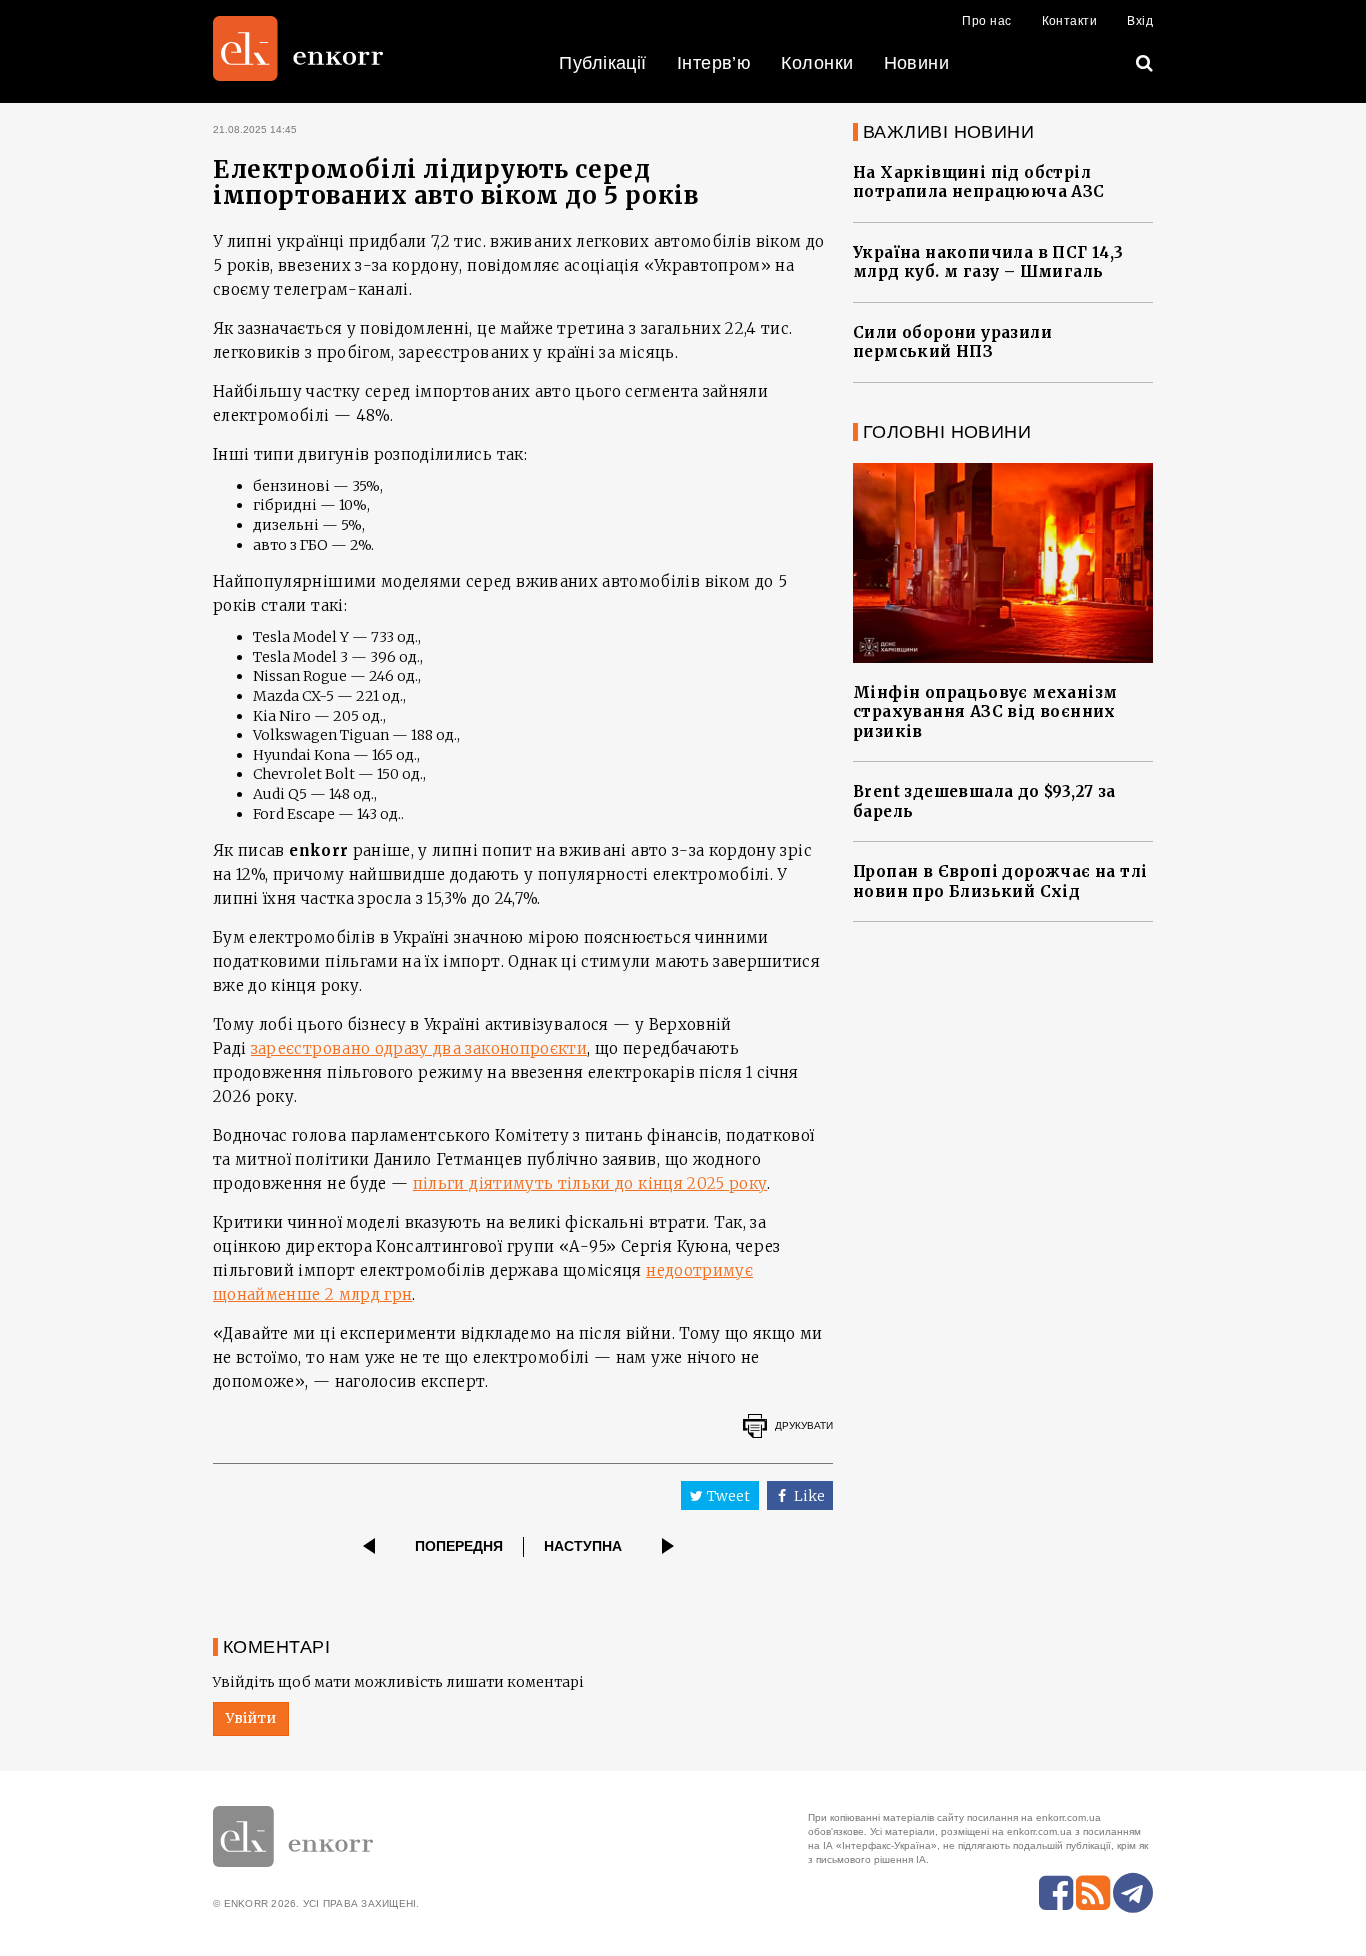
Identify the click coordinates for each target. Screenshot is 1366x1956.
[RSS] (1093, 1893)
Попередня (459, 1546)
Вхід (1140, 21)
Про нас (986, 21)
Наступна (583, 1546)
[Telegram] (1133, 1893)
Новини (917, 63)
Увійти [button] (251, 1718)
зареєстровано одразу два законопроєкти (419, 1048)
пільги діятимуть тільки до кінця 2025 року (590, 1183)
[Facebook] (1056, 1893)
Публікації (603, 63)
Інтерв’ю (714, 63)
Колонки (817, 63)
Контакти (1070, 21)
